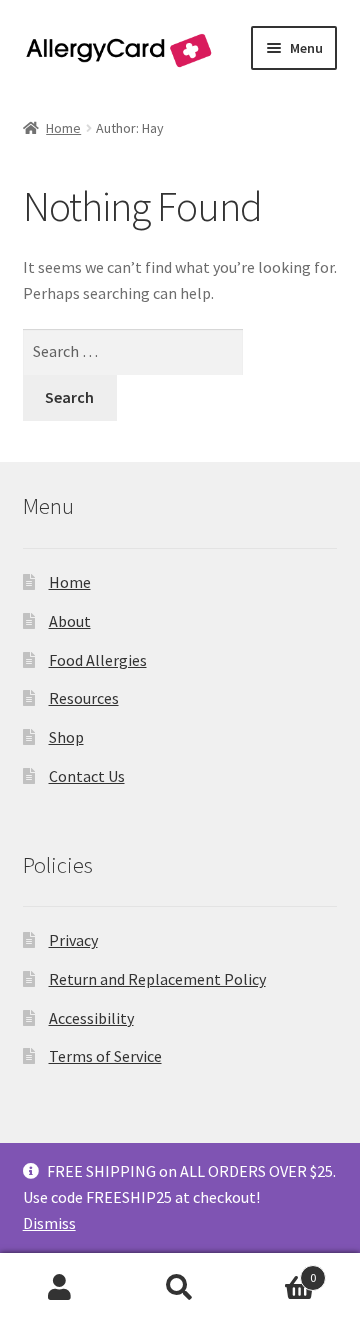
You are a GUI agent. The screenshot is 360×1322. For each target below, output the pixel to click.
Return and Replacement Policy (157, 979)
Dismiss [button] (49, 1223)
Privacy (73, 940)
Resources (84, 698)
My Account (60, 1288)
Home (63, 128)
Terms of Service (105, 1056)
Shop (66, 737)
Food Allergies (98, 660)
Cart (278, 1270)
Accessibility (91, 1018)
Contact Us (87, 776)
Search (180, 1288)
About (70, 621)
